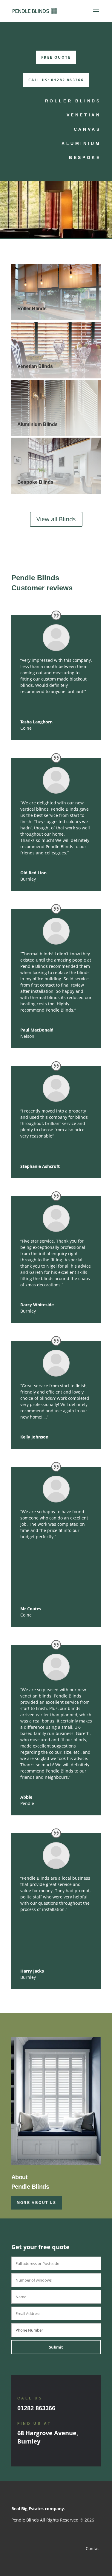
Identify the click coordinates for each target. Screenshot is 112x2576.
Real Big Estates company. (38, 2509)
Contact (93, 2548)
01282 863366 (36, 2408)
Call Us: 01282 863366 (56, 80)
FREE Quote (56, 57)
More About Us (37, 2203)
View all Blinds (56, 519)
